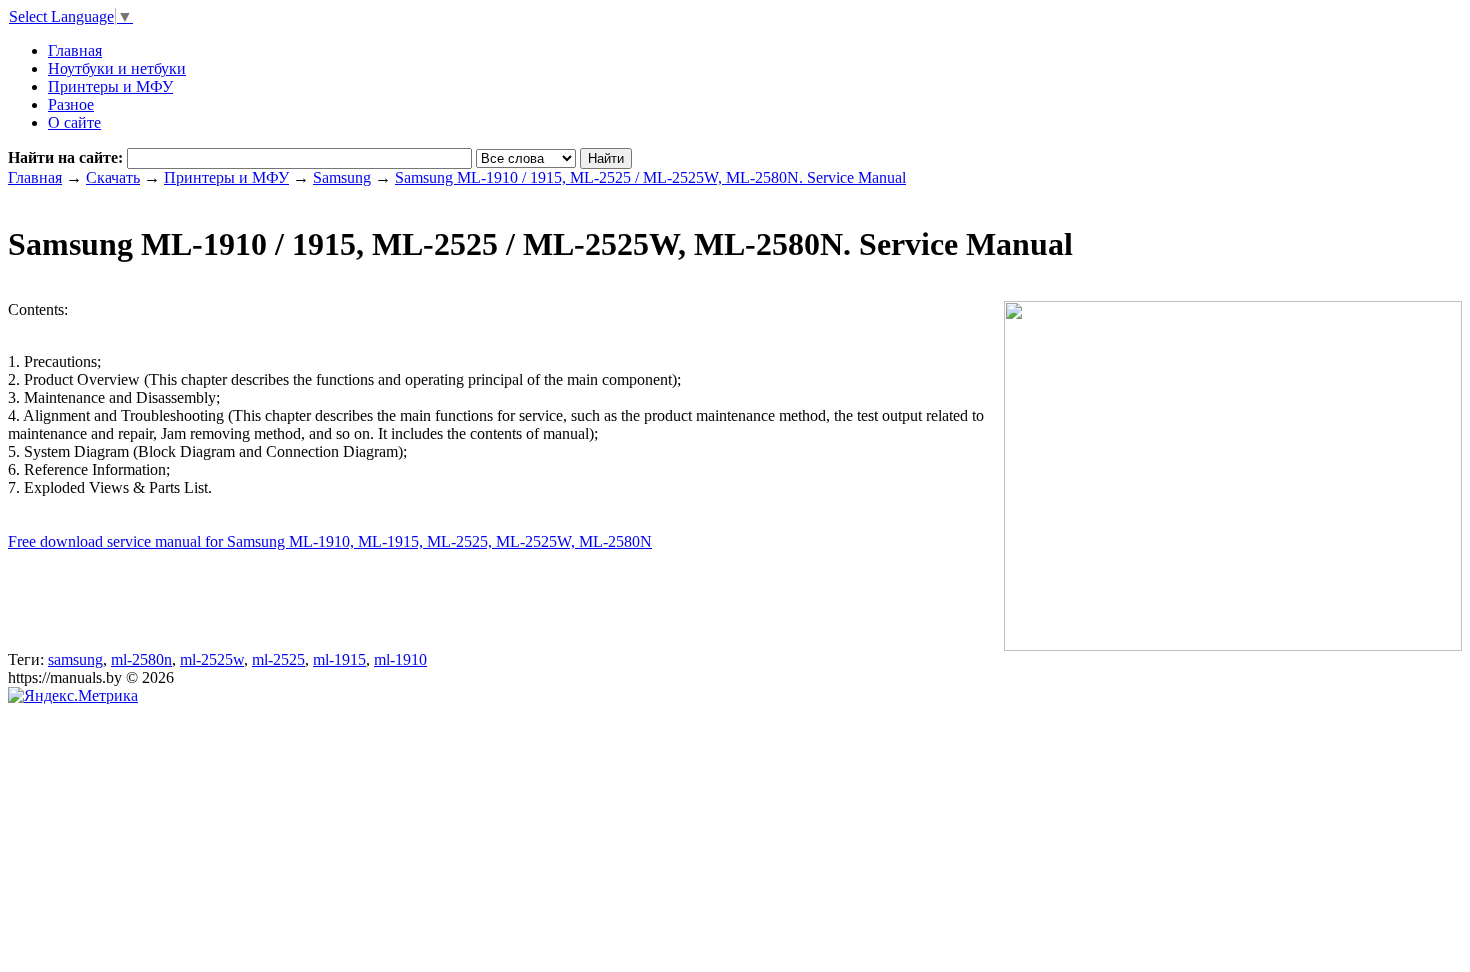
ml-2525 (278, 659)
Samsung (342, 177)
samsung (75, 659)
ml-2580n (141, 659)
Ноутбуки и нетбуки (117, 68)
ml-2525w (212, 659)
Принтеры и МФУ (110, 86)
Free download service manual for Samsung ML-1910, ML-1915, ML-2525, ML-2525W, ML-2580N (330, 541)
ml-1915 (339, 659)
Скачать (113, 177)
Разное (71, 104)
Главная (35, 177)
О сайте (74, 122)
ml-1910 (400, 659)
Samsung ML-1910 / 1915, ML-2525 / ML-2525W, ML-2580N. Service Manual (650, 177)
